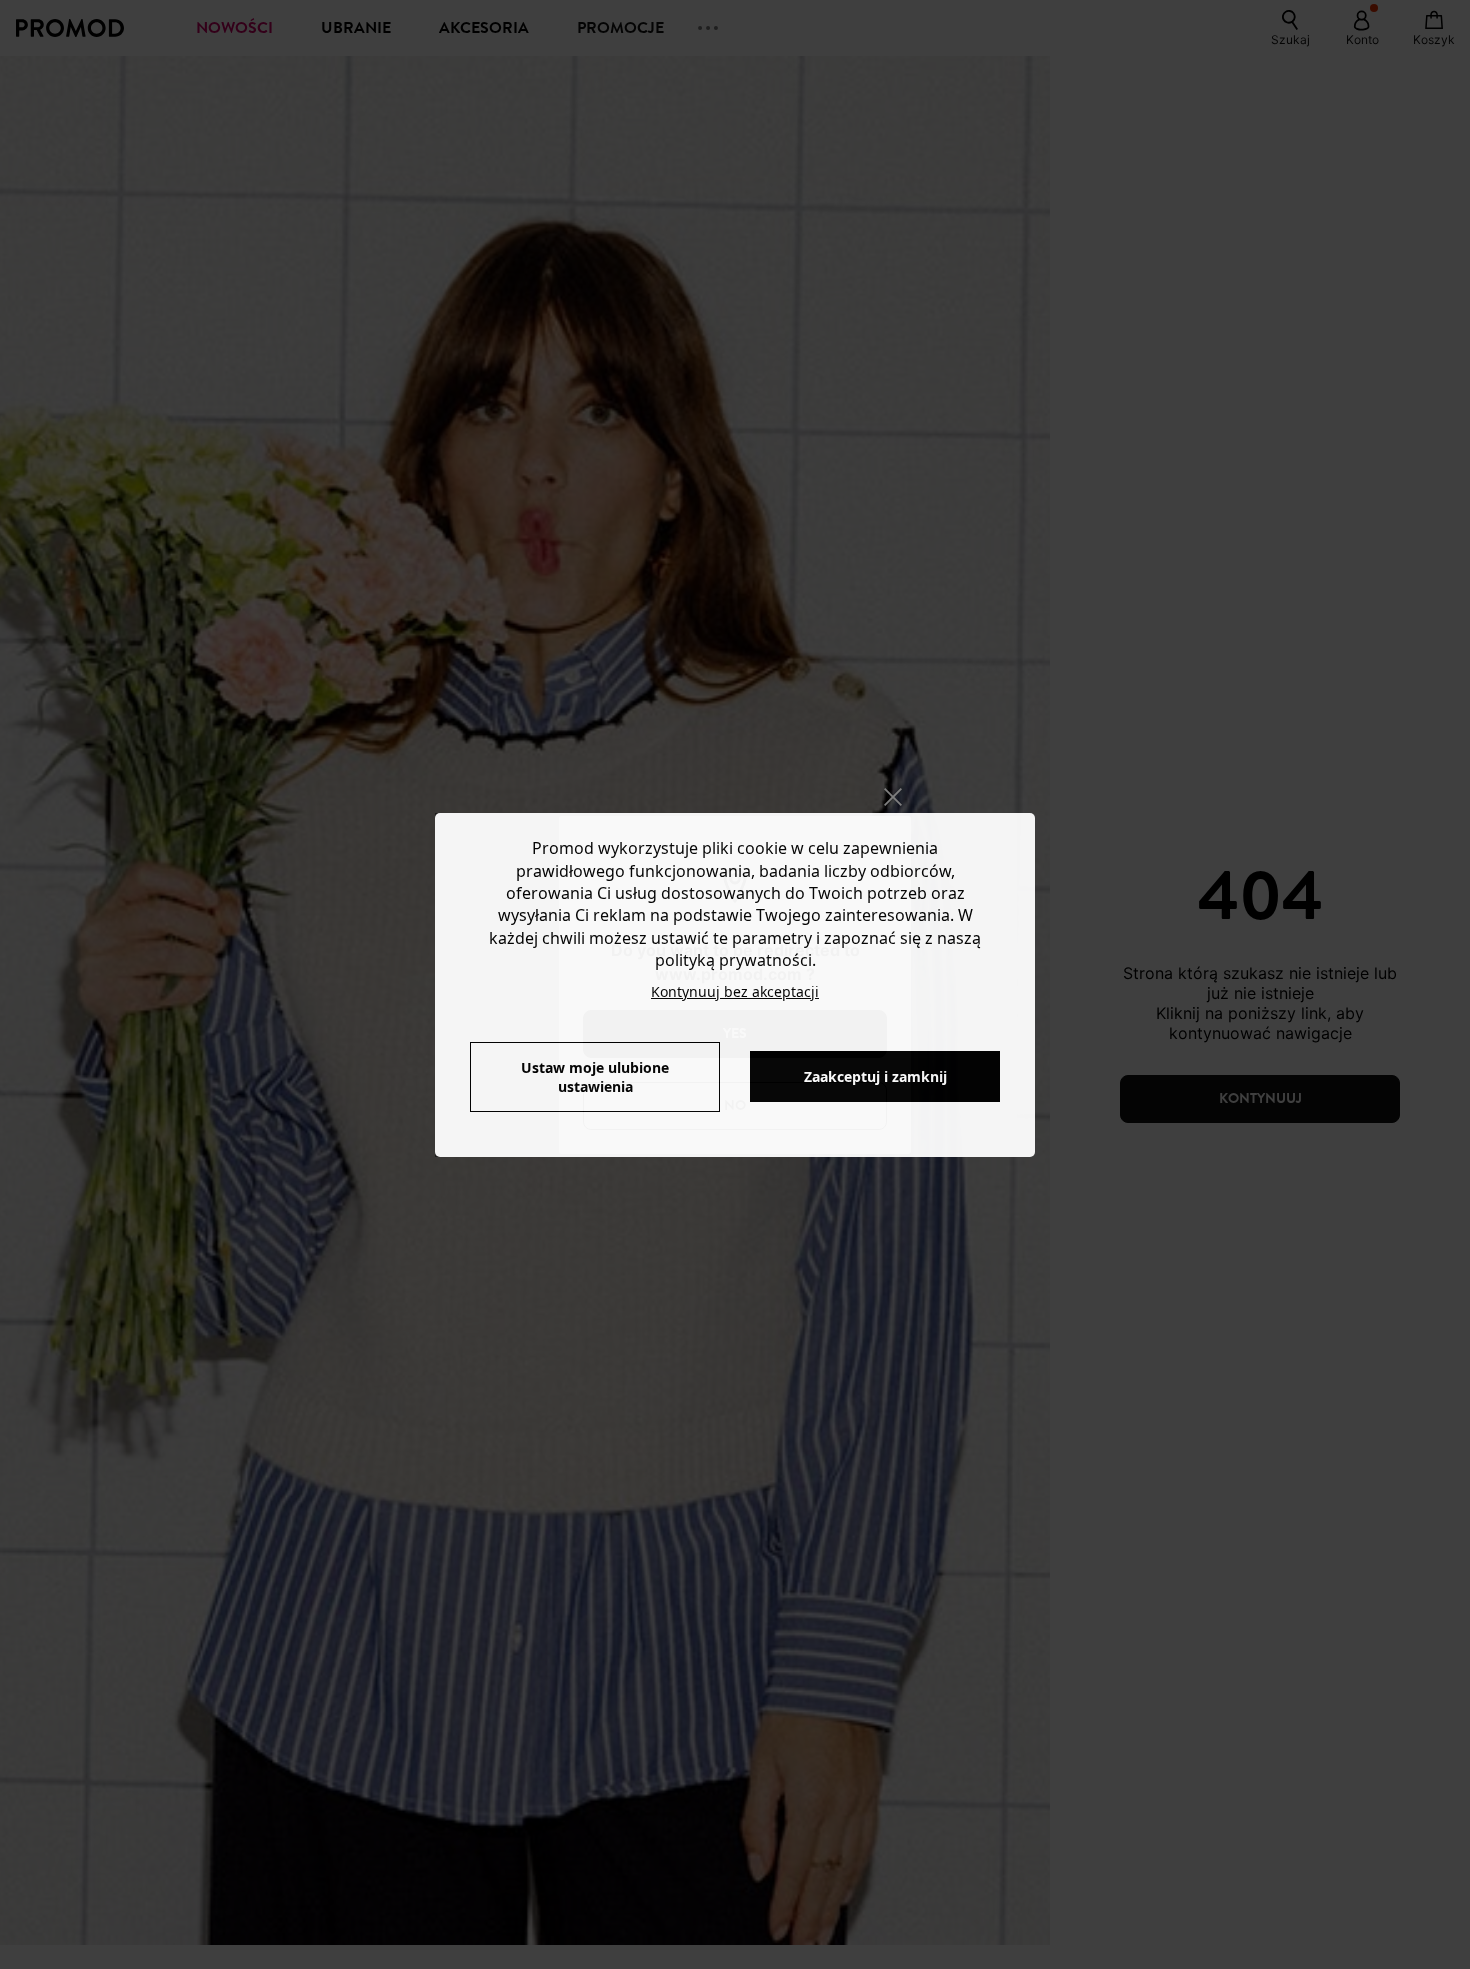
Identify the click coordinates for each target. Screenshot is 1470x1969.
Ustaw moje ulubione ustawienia (595, 1077)
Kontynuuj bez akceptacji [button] (735, 991)
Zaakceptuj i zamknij (875, 1076)
